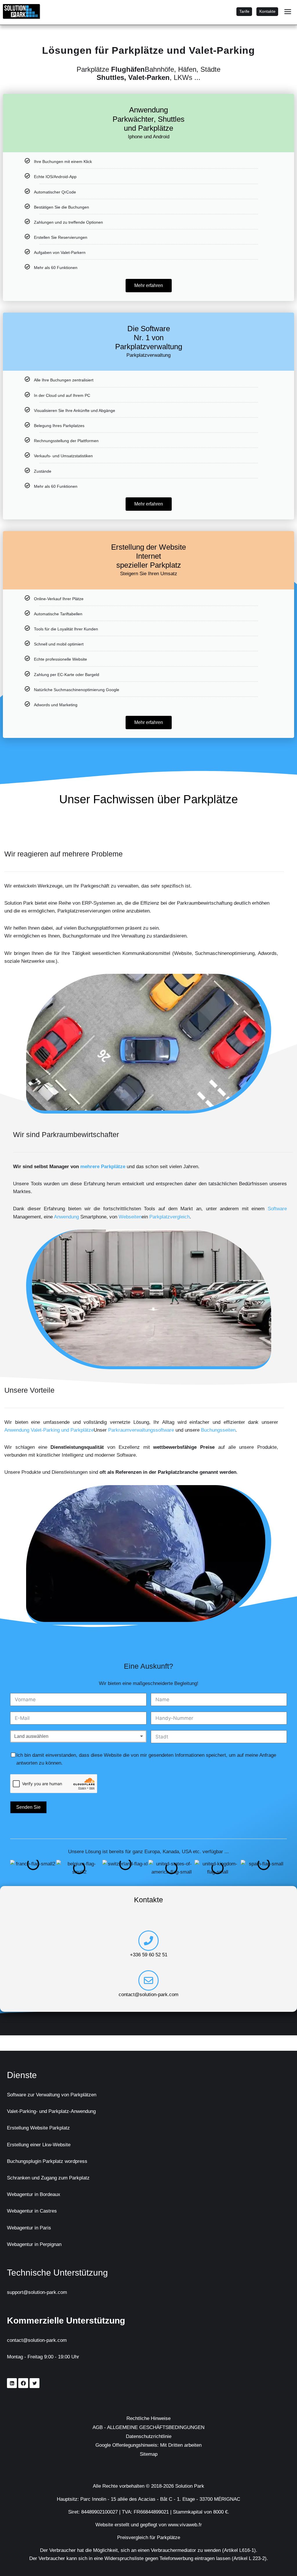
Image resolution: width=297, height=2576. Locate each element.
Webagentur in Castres (36, 2211)
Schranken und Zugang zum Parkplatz (55, 2178)
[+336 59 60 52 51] (148, 1957)
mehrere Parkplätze (110, 1166)
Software (24, 1217)
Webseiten (175, 1217)
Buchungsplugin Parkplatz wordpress (53, 2161)
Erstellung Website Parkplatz (42, 2128)
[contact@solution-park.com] (148, 1996)
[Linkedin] (12, 2383)
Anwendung (101, 1217)
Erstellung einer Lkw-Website (42, 2145)
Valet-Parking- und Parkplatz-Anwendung (60, 2111)
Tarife (242, 11)
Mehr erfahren (149, 285)
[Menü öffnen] (288, 11)
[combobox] (78, 1744)
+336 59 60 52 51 (148, 1971)
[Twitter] (35, 2383)
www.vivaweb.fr (191, 2525)
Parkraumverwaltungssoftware (202, 1430)
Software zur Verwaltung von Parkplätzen (58, 2095)
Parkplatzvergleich (221, 1217)
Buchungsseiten (25, 1438)
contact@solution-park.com (149, 2010)
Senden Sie (29, 1815)
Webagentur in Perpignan (39, 2244)
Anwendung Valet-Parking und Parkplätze (86, 1430)
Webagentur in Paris (32, 2228)
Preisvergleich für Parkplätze (149, 2537)
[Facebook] (23, 2383)
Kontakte (267, 11)
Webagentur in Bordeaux (38, 2194)
